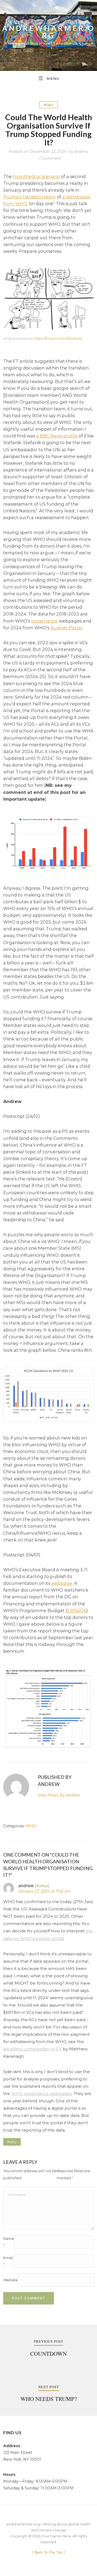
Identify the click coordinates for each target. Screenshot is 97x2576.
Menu (53, 78)
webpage (62, 1583)
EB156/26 (77, 1611)
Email (8, 2261)
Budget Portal (66, 628)
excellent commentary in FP (32, 2049)
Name (9, 2242)
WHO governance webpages (41, 2094)
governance (44, 621)
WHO (48, 105)
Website (11, 2280)
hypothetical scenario (36, 176)
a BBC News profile (57, 436)
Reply (12, 2142)
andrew (81, 152)
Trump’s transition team (30, 197)
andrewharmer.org (49, 32)
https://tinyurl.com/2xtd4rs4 (58, 338)
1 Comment (50, 158)
